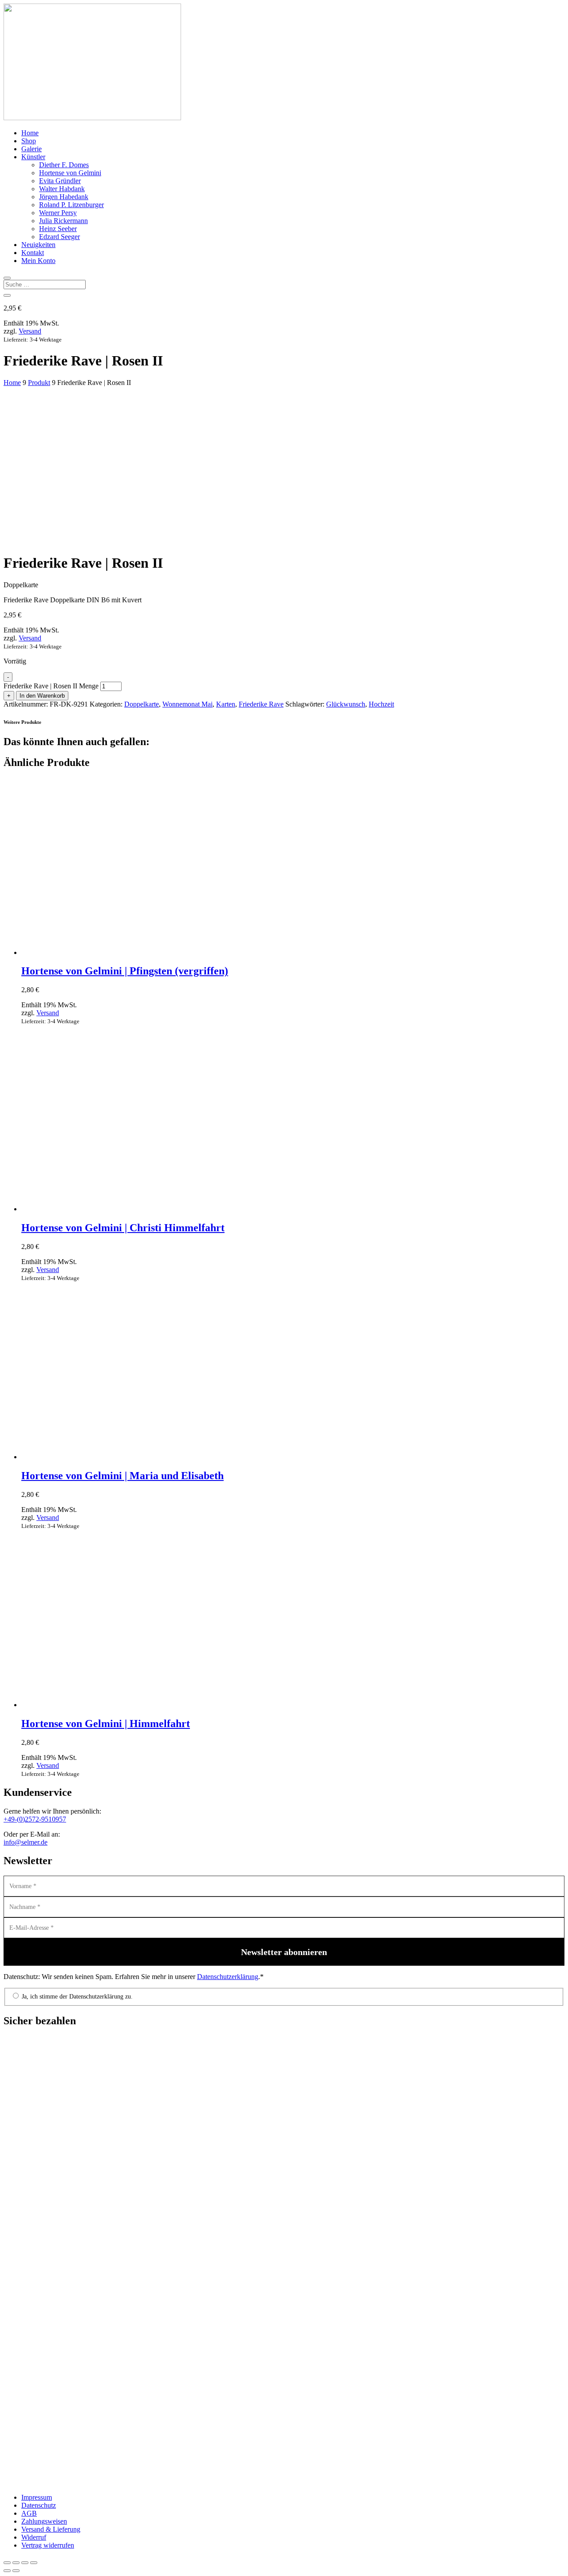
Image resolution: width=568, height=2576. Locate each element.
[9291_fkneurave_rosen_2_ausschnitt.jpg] (70, 495)
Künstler (33, 157)
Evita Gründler (60, 181)
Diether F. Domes (64, 165)
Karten (226, 704)
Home (30, 133)
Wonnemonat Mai (187, 704)
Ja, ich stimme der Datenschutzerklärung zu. (76, 1997)
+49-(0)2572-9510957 (35, 1819)
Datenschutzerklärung (228, 1977)
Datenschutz (39, 2505)
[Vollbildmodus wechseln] (16, 2563)
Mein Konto (38, 261)
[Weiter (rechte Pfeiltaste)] (16, 2571)
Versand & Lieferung (51, 2529)
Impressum (37, 2497)
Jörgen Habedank (64, 197)
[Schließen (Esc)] (34, 2563)
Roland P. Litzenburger (71, 205)
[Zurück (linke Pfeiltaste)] (7, 2571)
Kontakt (33, 253)
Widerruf (34, 2537)
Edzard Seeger (59, 237)
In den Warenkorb (42, 696)
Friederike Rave (261, 704)
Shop (29, 141)
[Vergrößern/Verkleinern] (7, 2563)
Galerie (32, 149)
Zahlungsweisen (44, 2521)
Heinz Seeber (58, 229)
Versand (30, 331)
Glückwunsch (346, 704)
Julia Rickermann (63, 221)
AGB (29, 2513)
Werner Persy (58, 213)
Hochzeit (381, 704)
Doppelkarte (142, 704)
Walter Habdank (62, 189)
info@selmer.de (26, 1842)
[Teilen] (25, 2563)
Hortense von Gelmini (70, 173)
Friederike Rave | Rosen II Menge (51, 686)
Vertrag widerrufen (48, 2545)
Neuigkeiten (38, 245)
